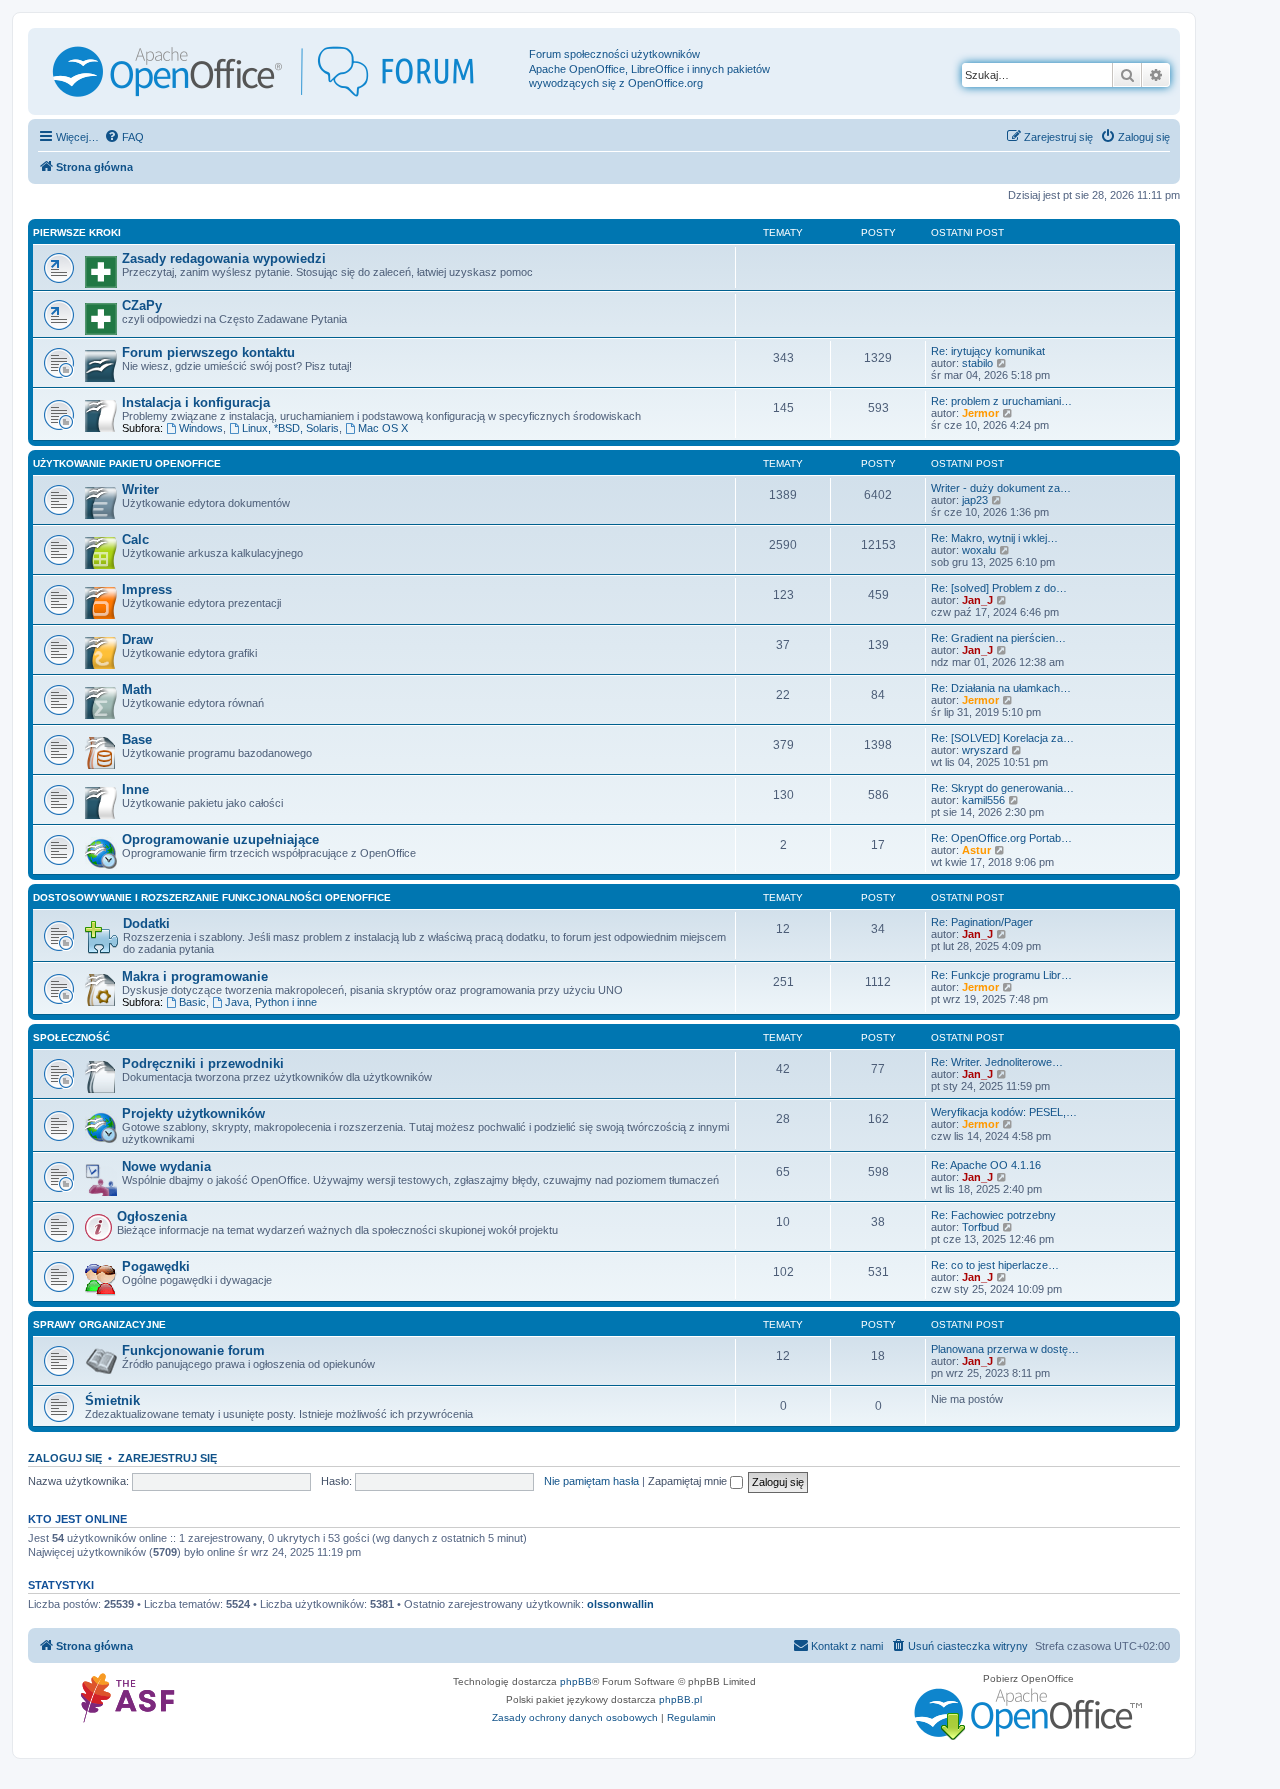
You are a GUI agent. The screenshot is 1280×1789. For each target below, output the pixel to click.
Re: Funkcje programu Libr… (1001, 975)
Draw (137, 639)
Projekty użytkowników (193, 1113)
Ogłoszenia (152, 1216)
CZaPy (142, 305)
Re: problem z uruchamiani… (1001, 401)
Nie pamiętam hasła (591, 1481)
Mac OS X (383, 428)
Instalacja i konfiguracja (196, 402)
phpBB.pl (680, 1699)
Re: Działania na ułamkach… (1001, 688)
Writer (140, 489)
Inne (135, 789)
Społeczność (71, 1037)
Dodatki (146, 923)
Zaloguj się (65, 1458)
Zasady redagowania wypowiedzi (224, 258)
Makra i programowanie (195, 976)
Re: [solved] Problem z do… (999, 588)
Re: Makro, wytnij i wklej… (994, 538)
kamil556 (983, 800)
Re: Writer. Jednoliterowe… (997, 1062)
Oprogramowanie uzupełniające (220, 839)
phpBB (576, 1681)
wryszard (985, 750)
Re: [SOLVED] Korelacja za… (1002, 738)
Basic (192, 1002)
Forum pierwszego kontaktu (208, 352)
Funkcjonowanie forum (193, 1350)
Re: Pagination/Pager (982, 922)
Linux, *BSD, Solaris (290, 428)
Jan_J (977, 600)
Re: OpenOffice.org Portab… (1001, 838)
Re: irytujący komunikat (988, 351)
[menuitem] (124, 137)
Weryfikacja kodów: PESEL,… (1004, 1112)
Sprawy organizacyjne (99, 1324)
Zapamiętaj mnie (689, 1481)
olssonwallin (620, 1604)
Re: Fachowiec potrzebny (993, 1215)
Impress (147, 589)
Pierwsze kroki (77, 232)
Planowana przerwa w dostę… (1005, 1349)
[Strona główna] (281, 71)
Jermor (980, 413)
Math (137, 689)
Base (137, 739)
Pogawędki (156, 1266)
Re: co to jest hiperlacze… (995, 1265)
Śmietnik (112, 1400)
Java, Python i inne (271, 1002)
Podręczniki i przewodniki (203, 1063)
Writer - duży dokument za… (1001, 488)
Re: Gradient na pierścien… (998, 638)
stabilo (977, 363)
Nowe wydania (166, 1166)
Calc (135, 539)
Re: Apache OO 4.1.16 (986, 1165)
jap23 (975, 500)
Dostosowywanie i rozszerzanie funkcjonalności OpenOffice (212, 897)
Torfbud (980, 1227)
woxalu (979, 550)
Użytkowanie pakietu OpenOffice (127, 463)
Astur (976, 850)
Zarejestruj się (167, 1458)
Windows (201, 428)
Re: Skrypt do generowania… (1002, 788)
